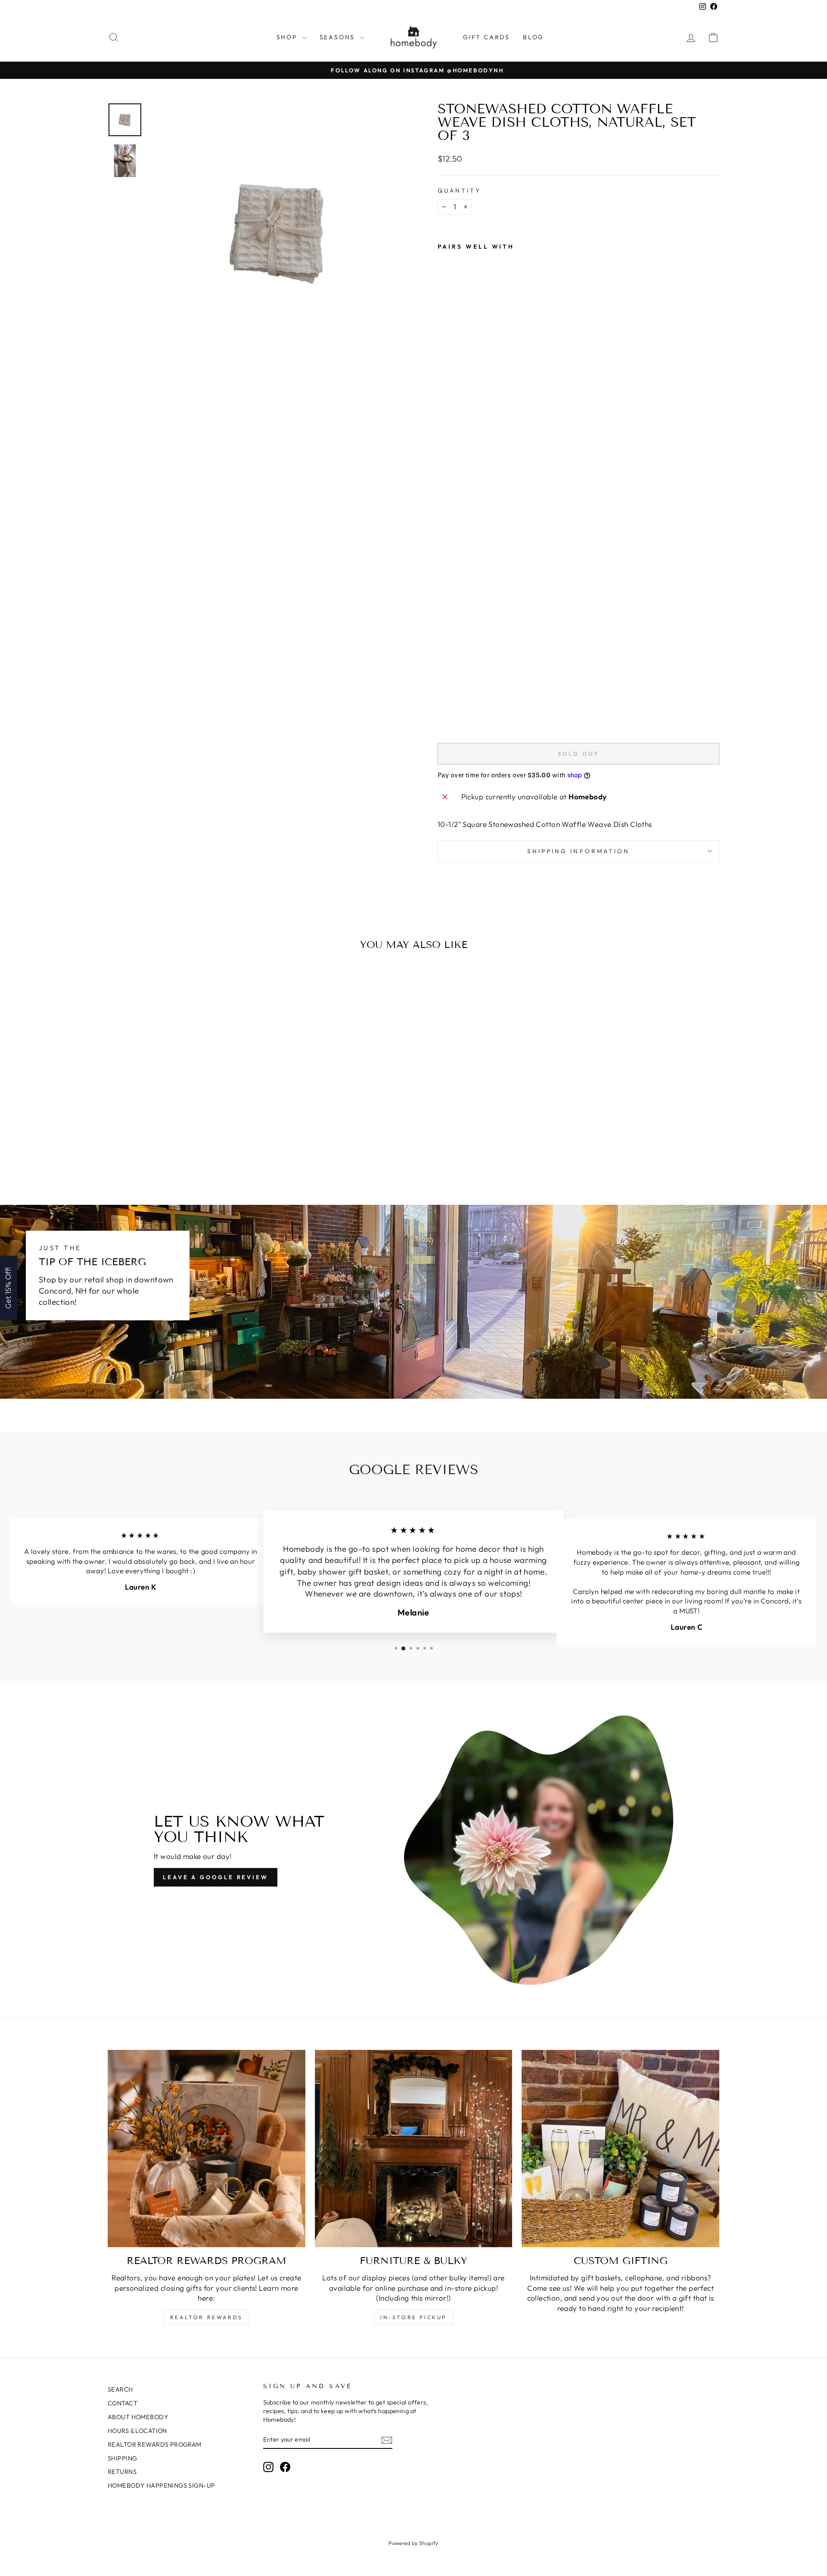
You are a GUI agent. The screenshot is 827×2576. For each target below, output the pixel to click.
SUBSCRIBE (474, 1313)
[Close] (525, 1218)
